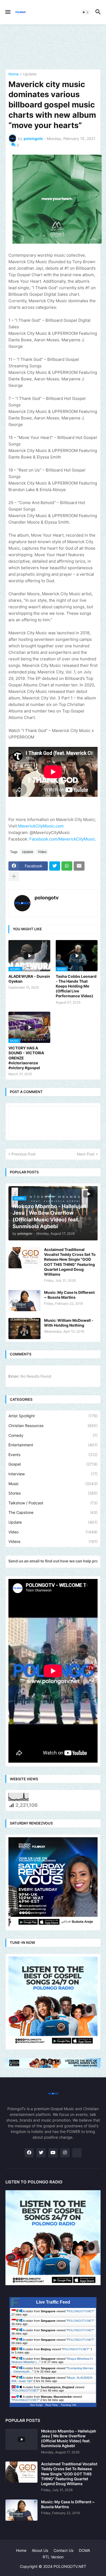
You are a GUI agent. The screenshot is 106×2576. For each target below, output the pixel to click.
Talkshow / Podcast (53, 1503)
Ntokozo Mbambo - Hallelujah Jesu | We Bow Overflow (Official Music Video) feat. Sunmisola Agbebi (69, 2438)
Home (14, 74)
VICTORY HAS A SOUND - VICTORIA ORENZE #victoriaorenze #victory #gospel (26, 1058)
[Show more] (14, 877)
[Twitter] (55, 866)
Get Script (36, 2405)
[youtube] (53, 2153)
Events (53, 1455)
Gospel (53, 1464)
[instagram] (65, 2153)
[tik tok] (77, 2153)
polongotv (47, 898)
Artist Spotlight (53, 1416)
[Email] (79, 866)
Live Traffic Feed (53, 2302)
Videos (53, 1541)
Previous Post (24, 1154)
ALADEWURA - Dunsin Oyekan (29, 979)
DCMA (84, 2550)
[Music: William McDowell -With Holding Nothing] (24, 1329)
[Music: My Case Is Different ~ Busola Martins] (24, 1301)
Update (30, 74)
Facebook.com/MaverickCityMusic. (63, 839)
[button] (7, 12)
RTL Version (53, 2557)
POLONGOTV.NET (80, 2311)
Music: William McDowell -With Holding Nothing (69, 1323)
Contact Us (63, 2550)
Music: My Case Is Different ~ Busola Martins (69, 1295)
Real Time (52, 2405)
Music (53, 1484)
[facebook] (29, 2153)
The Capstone (53, 1512)
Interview (53, 1474)
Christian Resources (53, 1426)
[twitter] (41, 2153)
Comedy (53, 1435)
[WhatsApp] (67, 866)
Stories (53, 1493)
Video (42, 852)
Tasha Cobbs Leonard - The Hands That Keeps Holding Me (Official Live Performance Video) (76, 986)
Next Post (86, 1154)
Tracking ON (68, 2405)
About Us (40, 2550)
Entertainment (53, 1445)
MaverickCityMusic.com (41, 826)
